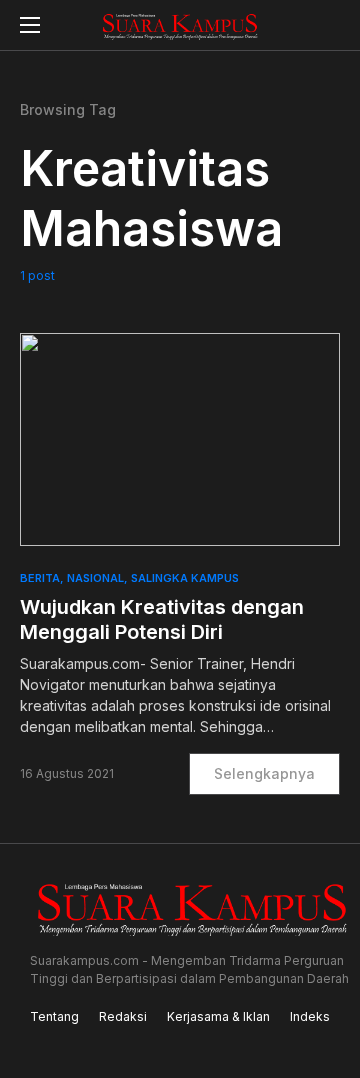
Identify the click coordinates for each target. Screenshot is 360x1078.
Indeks (310, 1016)
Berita (40, 578)
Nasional (95, 578)
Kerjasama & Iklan (218, 1016)
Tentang (54, 1016)
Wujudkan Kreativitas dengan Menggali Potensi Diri (162, 619)
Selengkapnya (264, 773)
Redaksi (123, 1016)
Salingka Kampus (185, 578)
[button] (30, 25)
